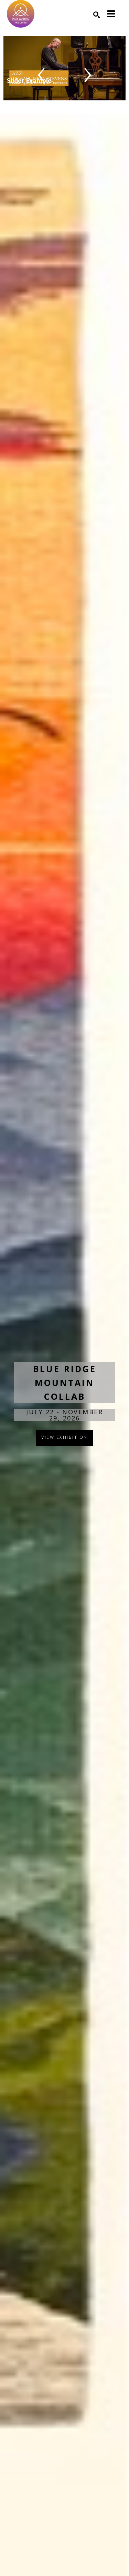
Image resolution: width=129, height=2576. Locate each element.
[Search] (97, 15)
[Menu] (111, 14)
